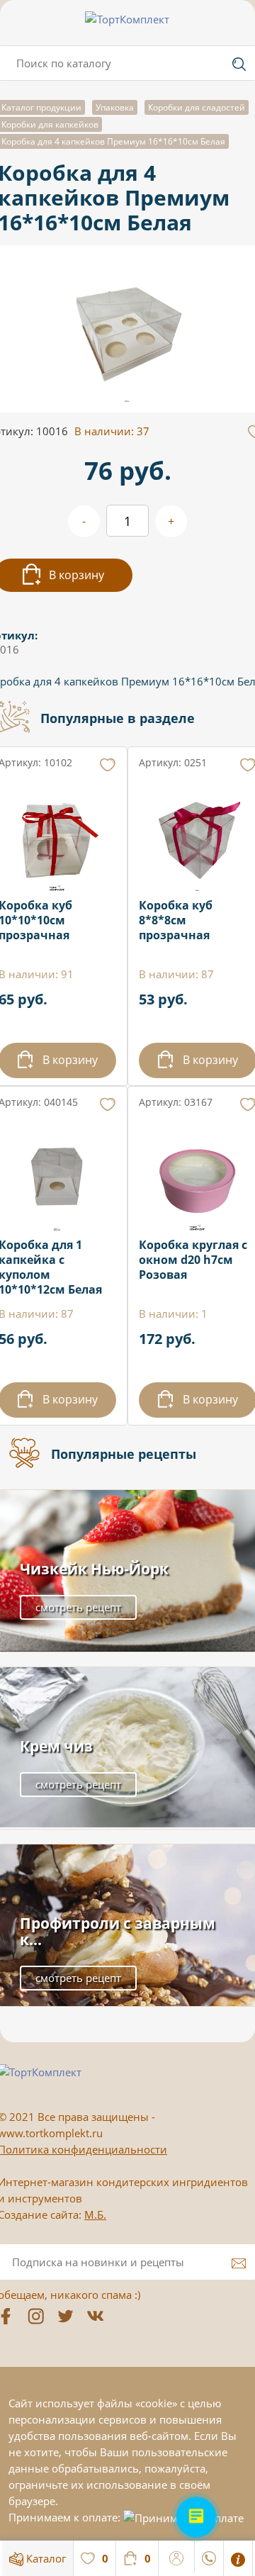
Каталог (45, 2558)
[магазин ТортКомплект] (127, 19)
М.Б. (95, 2214)
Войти (177, 2556)
